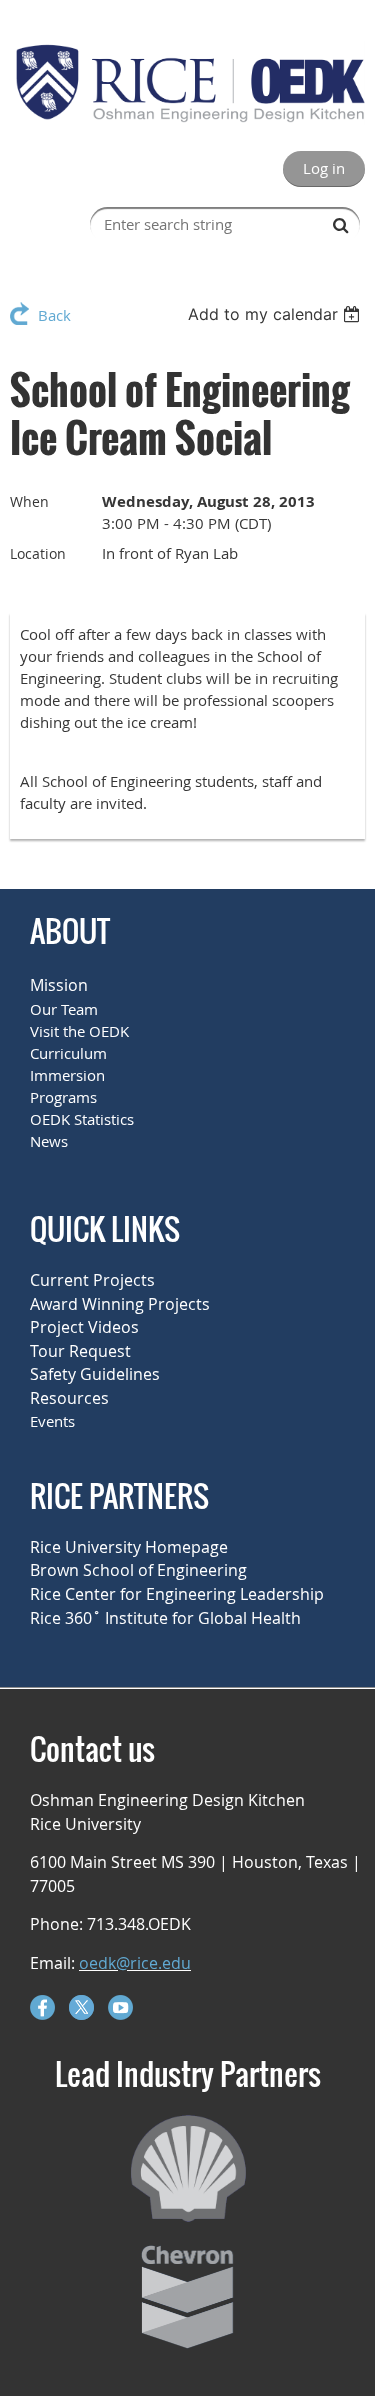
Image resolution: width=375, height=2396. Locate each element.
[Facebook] (42, 2007)
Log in (324, 168)
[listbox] (276, 314)
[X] (81, 2007)
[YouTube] (120, 2007)
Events (52, 1421)
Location (38, 553)
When (29, 501)
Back (54, 315)
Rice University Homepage (129, 1547)
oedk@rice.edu (135, 1963)
